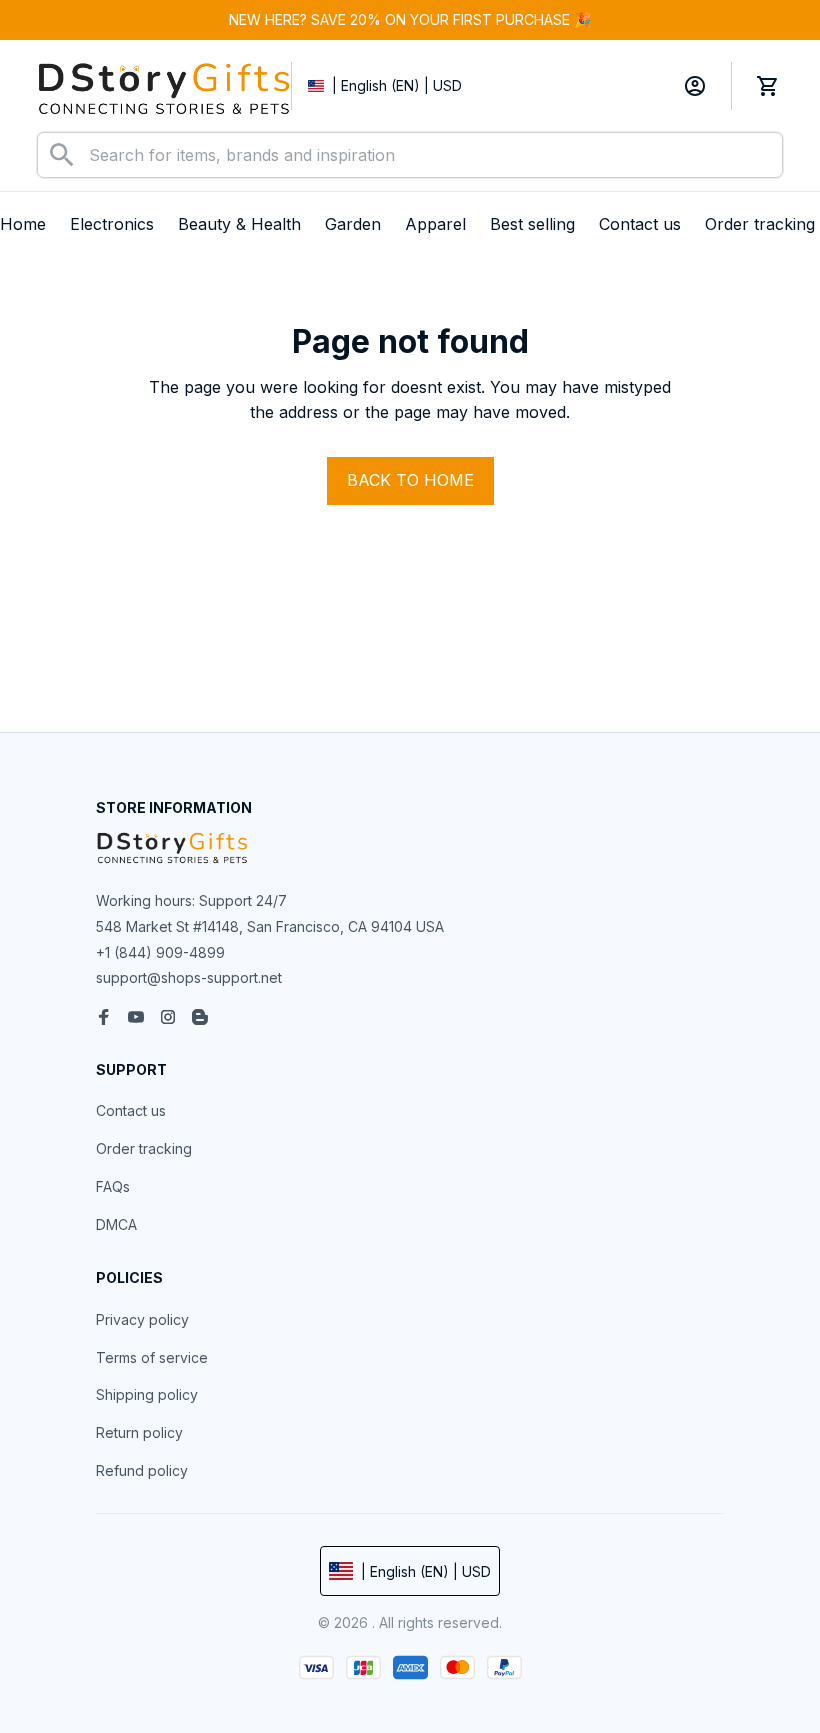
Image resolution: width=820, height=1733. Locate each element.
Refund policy (142, 1470)
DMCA (116, 1224)
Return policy (139, 1432)
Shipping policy (147, 1394)
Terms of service (152, 1357)
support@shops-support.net (189, 977)
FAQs (113, 1186)
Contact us (131, 1110)
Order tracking (144, 1148)
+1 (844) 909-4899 (160, 952)
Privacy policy (142, 1319)
